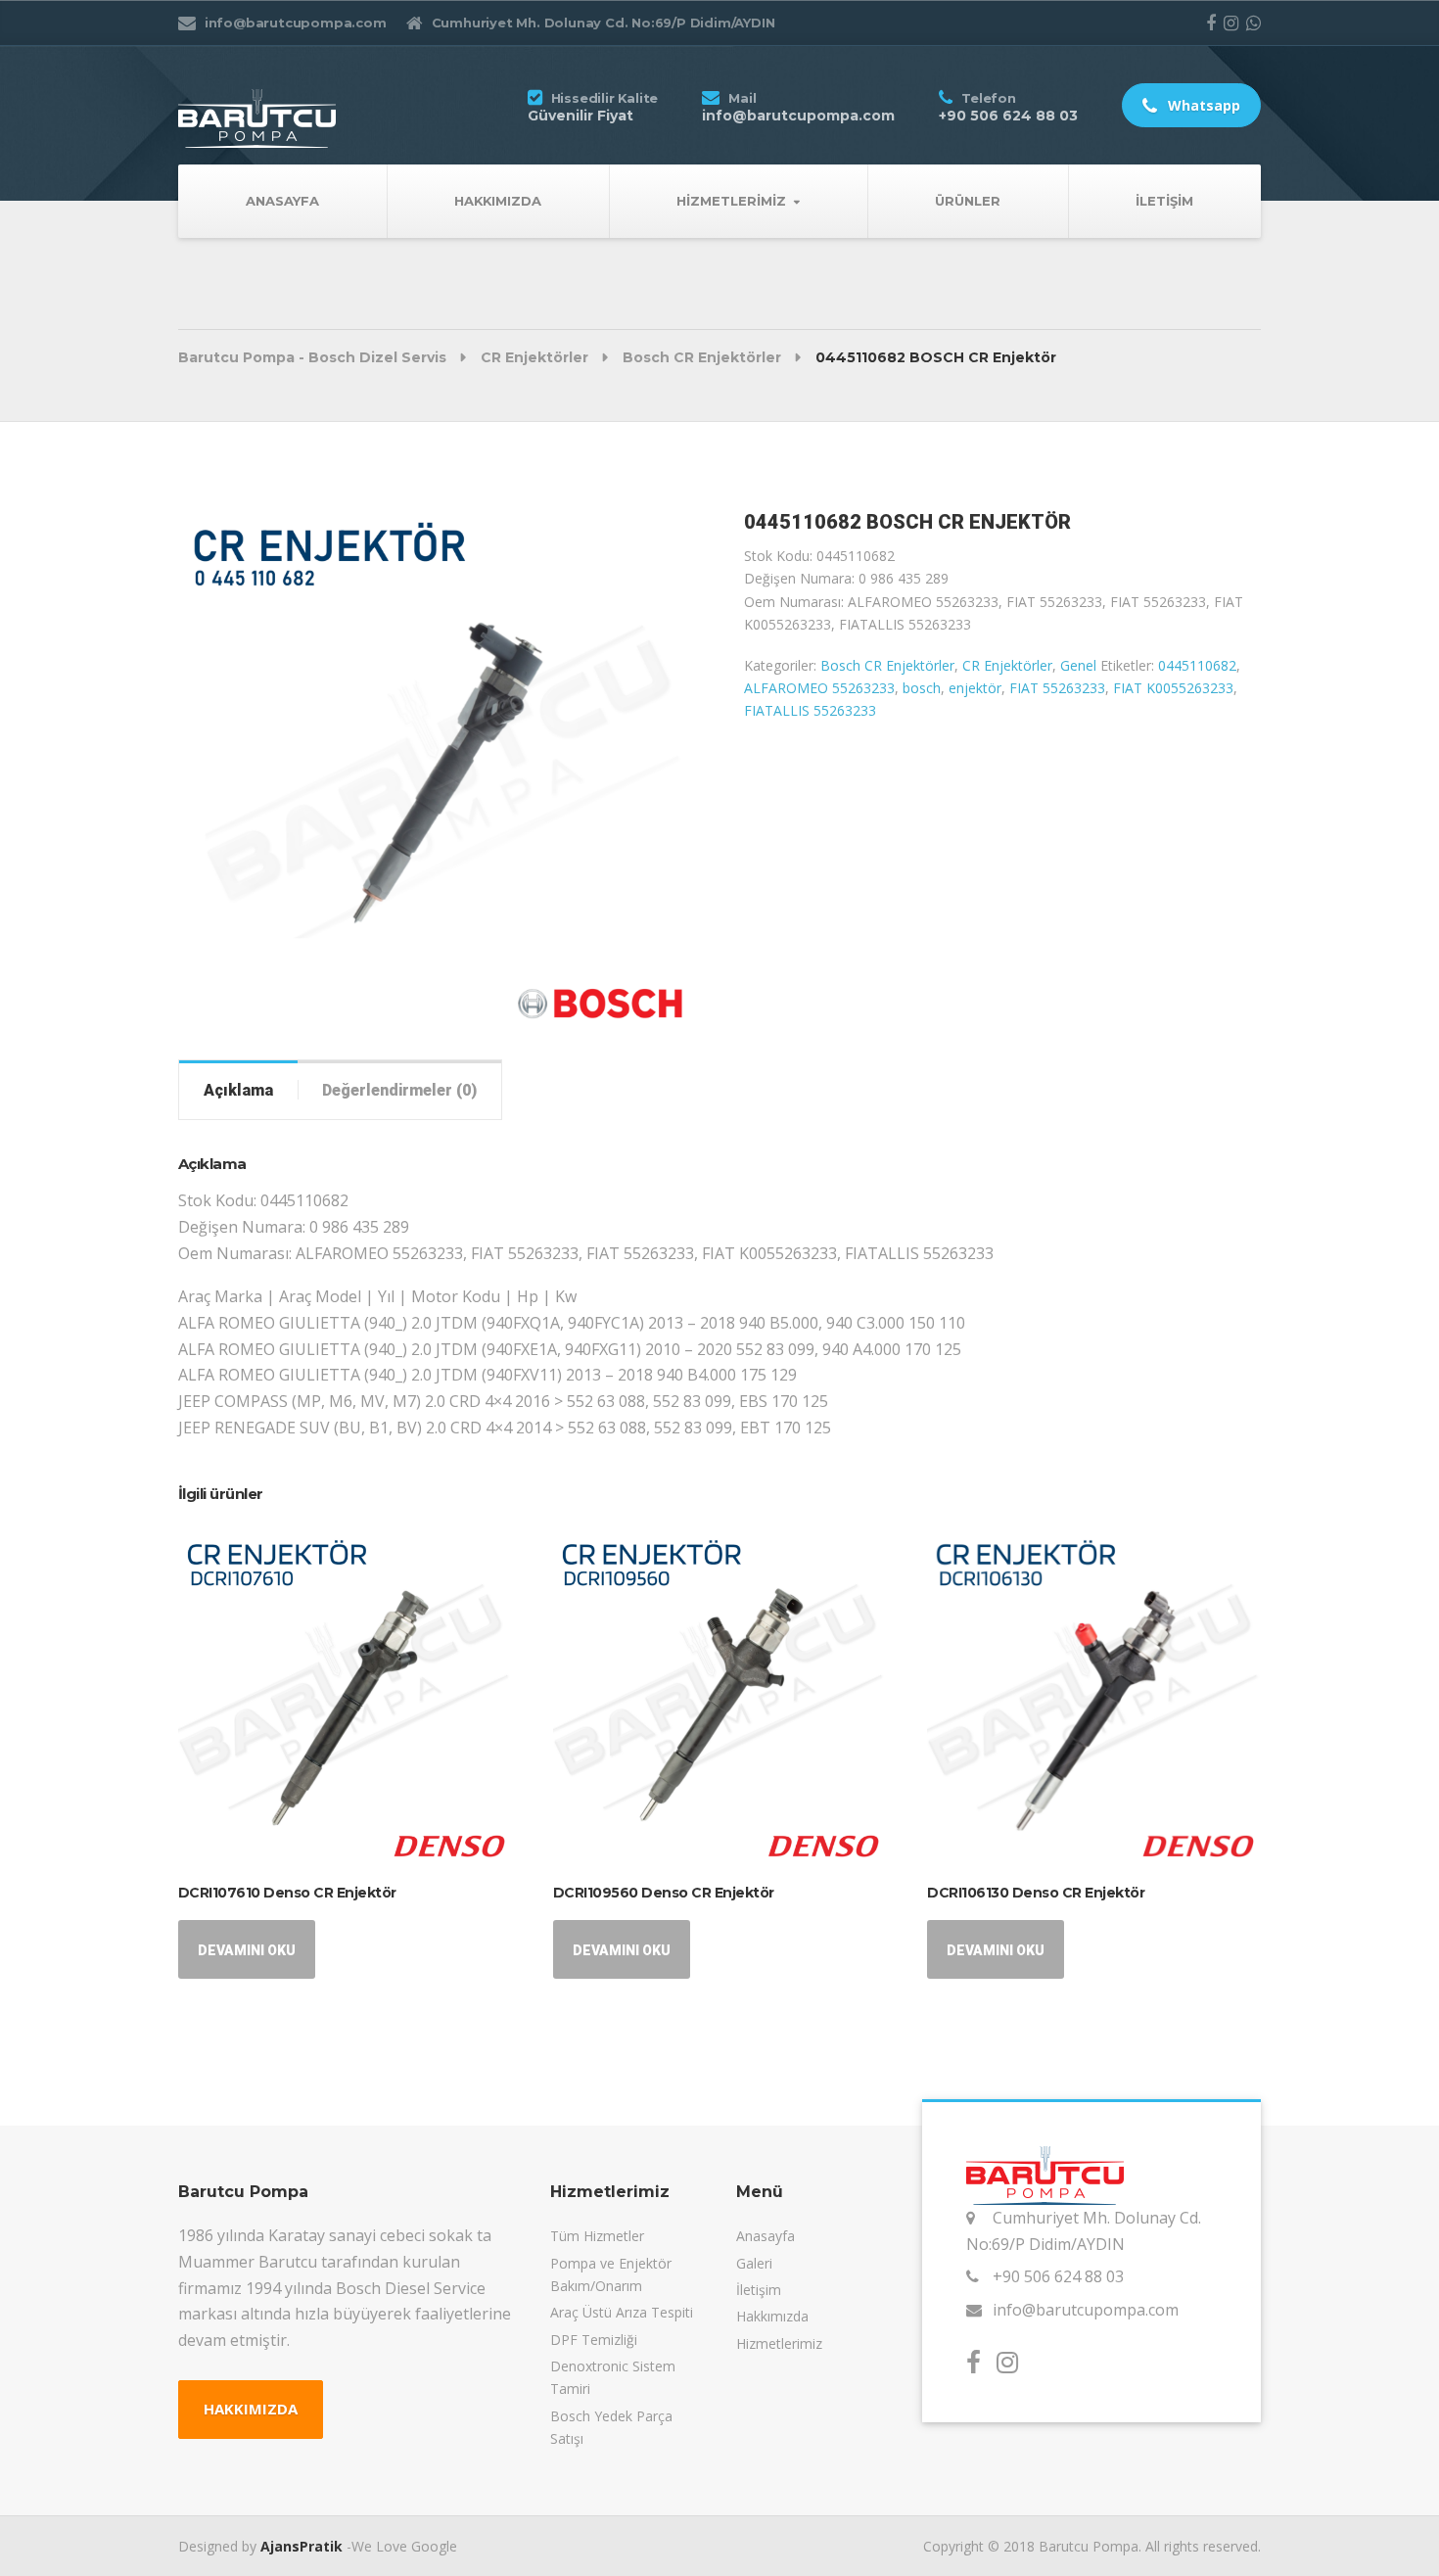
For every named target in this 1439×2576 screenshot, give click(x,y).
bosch (922, 688)
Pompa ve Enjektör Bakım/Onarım (611, 2274)
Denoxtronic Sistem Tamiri (613, 2377)
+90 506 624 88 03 (1058, 2276)
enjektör (975, 688)
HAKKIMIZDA (251, 2409)
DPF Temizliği (594, 2340)
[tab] (238, 1090)
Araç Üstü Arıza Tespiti (622, 2312)
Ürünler (968, 201)
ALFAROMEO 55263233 (819, 688)
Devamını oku (247, 1950)
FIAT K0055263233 (1173, 688)
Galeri (754, 2263)
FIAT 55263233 (1057, 688)
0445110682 (1197, 665)
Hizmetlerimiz (731, 201)
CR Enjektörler (1007, 665)
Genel (1078, 665)
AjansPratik (302, 2546)
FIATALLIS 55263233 (810, 710)
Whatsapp (1202, 105)
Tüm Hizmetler (597, 2236)
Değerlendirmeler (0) (399, 1090)
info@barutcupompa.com (1086, 2310)
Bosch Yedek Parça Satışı (611, 2427)
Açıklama (238, 1090)
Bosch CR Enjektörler (887, 665)
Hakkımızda (498, 201)
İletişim (1164, 201)
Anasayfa (282, 201)
